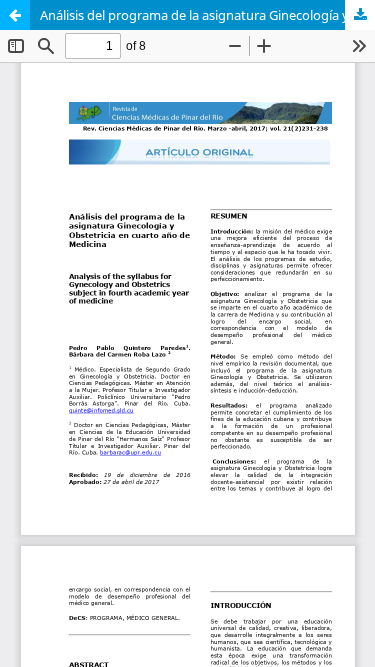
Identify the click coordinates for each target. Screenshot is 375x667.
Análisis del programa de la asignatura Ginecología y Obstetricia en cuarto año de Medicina (207, 15)
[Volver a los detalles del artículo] (15, 15)
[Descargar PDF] (360, 15)
